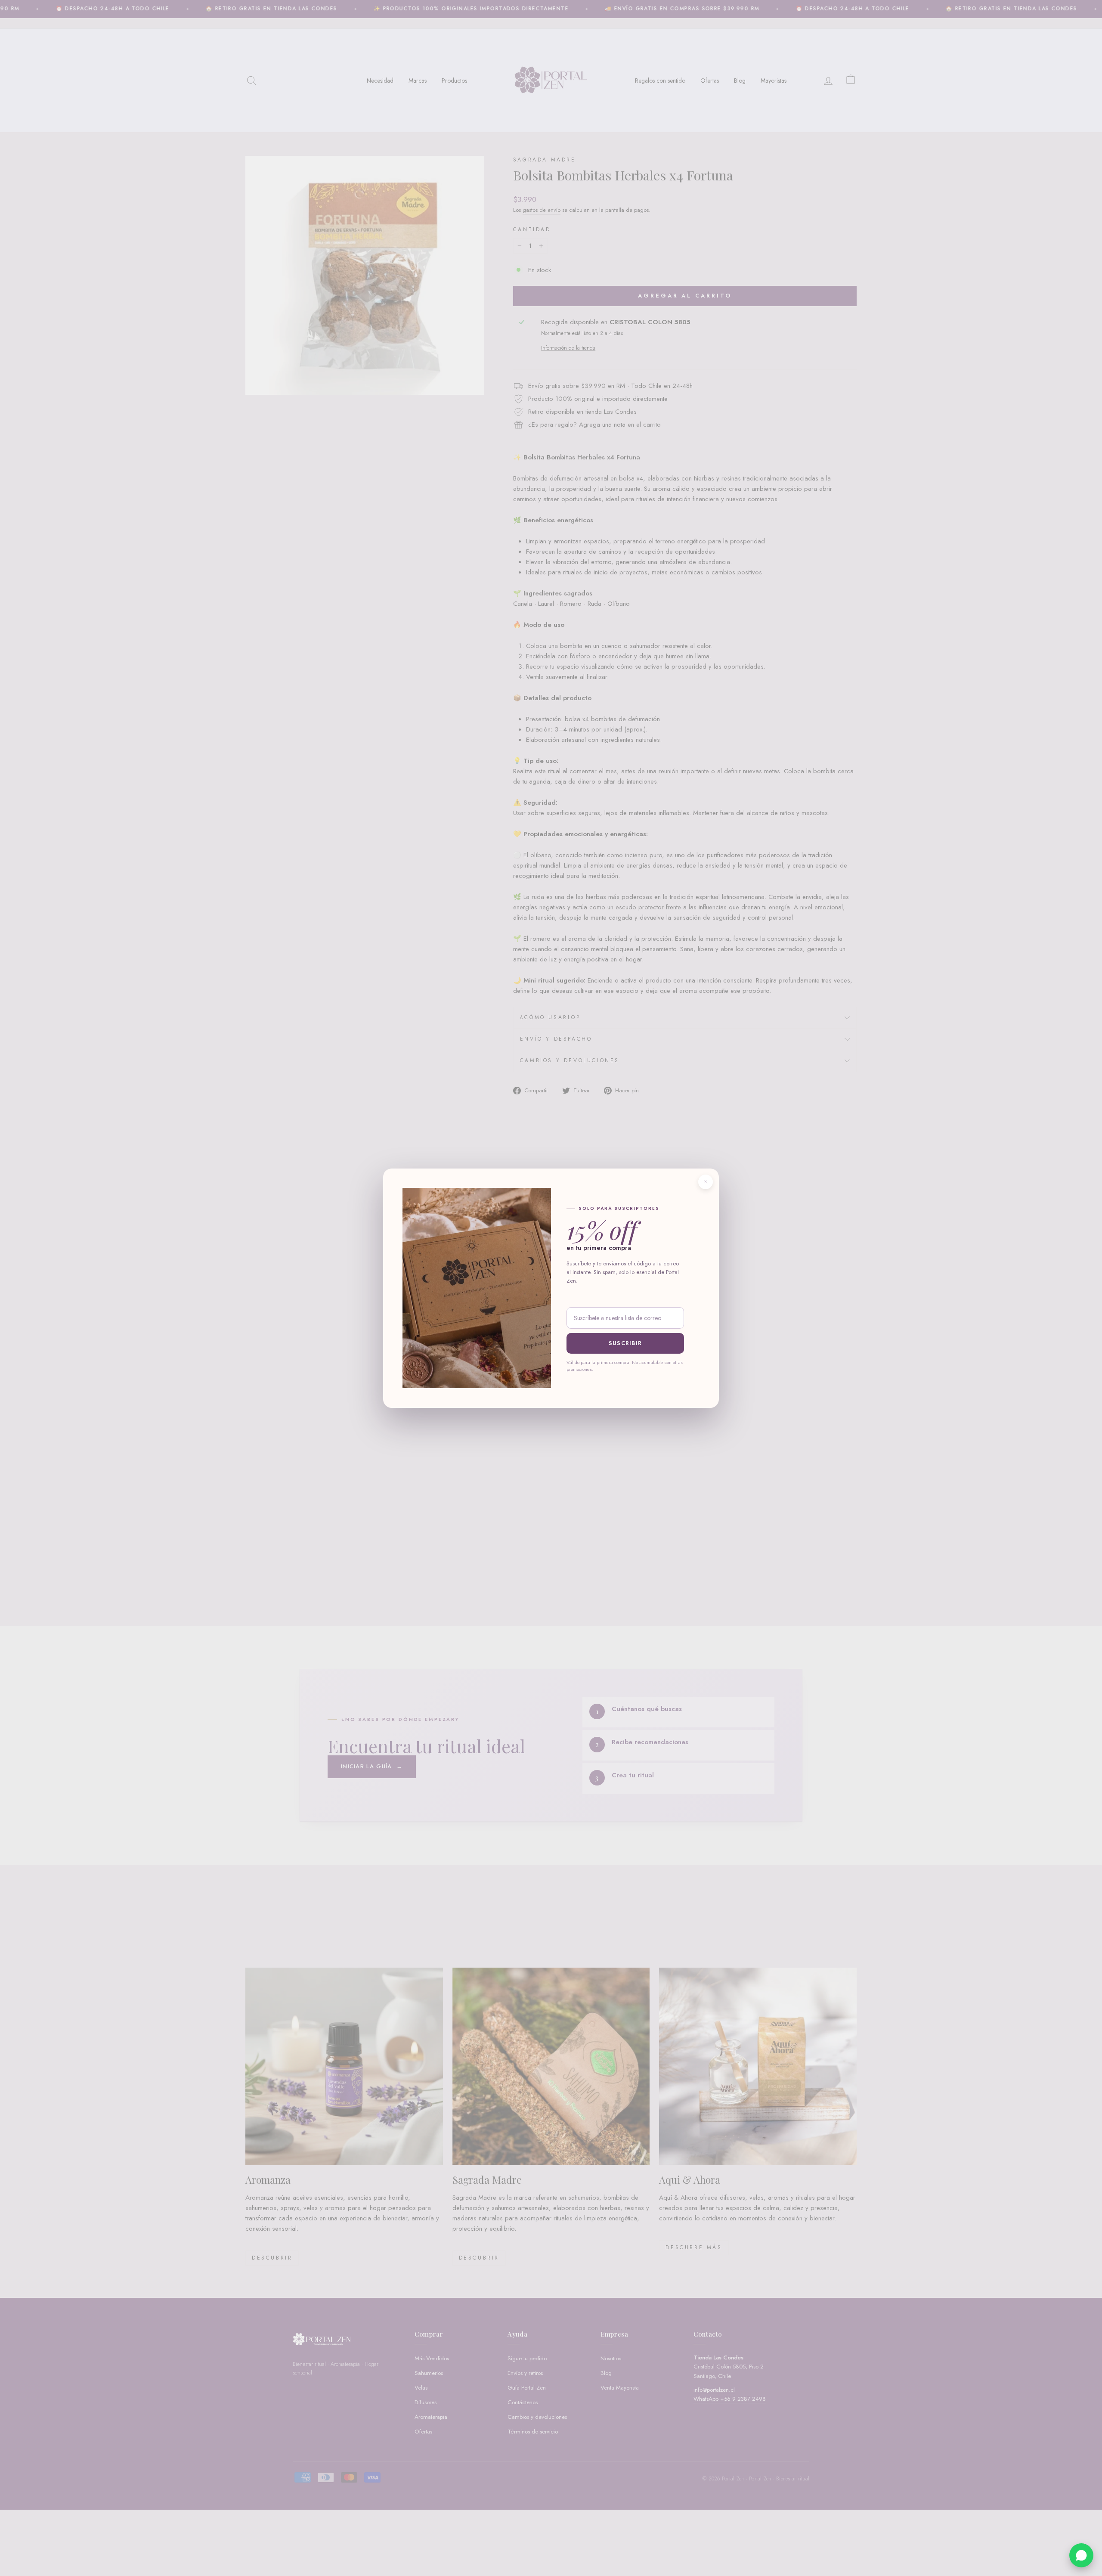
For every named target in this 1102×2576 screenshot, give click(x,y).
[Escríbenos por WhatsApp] (1081, 2555)
